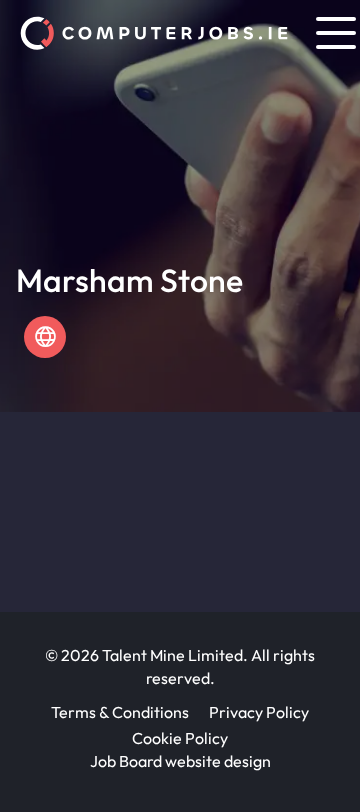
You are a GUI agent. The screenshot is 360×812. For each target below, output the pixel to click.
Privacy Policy (259, 712)
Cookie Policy (180, 738)
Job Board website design (180, 761)
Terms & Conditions (120, 712)
